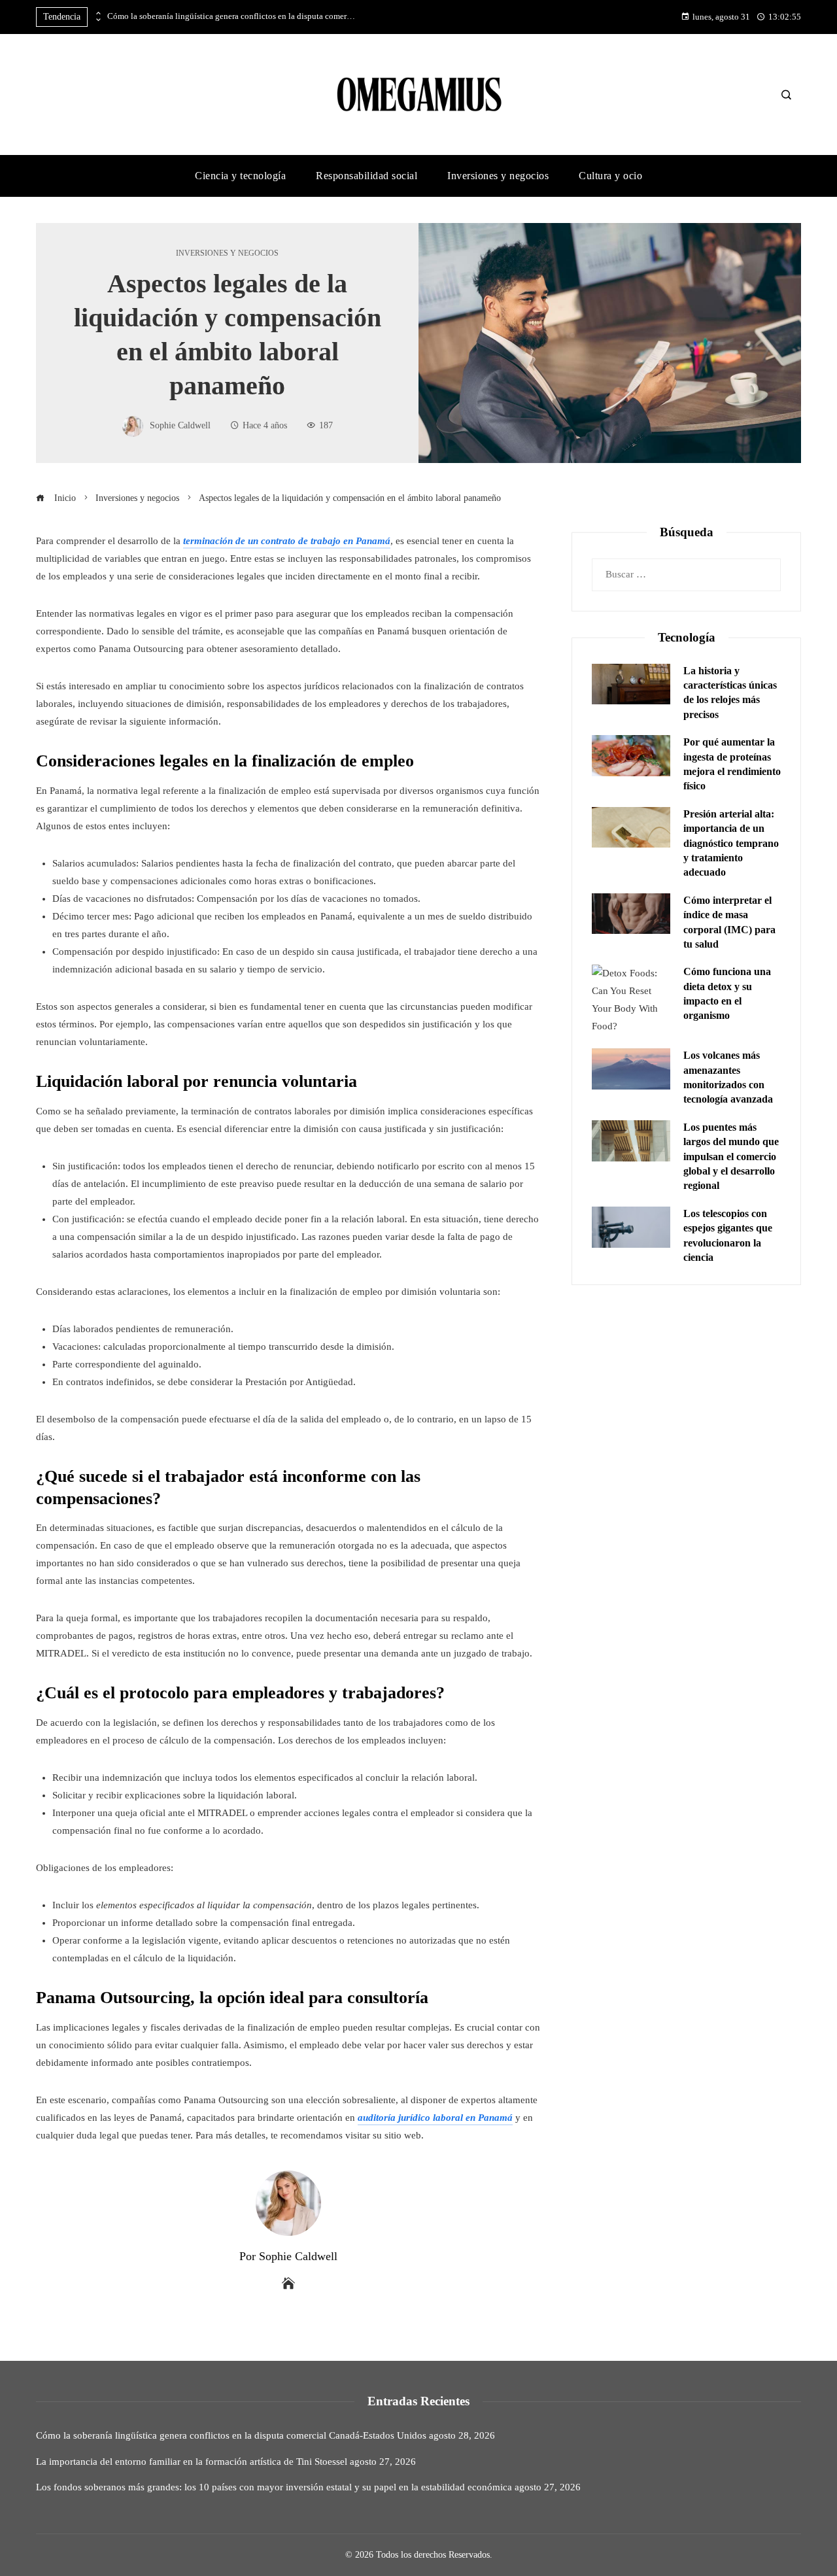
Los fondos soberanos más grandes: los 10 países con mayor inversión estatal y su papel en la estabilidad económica (274, 2487)
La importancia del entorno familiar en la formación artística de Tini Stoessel (192, 2462)
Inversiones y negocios (227, 253)
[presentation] (97, 14)
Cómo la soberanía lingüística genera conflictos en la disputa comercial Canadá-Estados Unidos (231, 16)
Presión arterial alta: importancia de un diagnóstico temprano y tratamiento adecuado (731, 843)
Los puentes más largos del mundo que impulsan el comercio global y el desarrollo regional (731, 1157)
